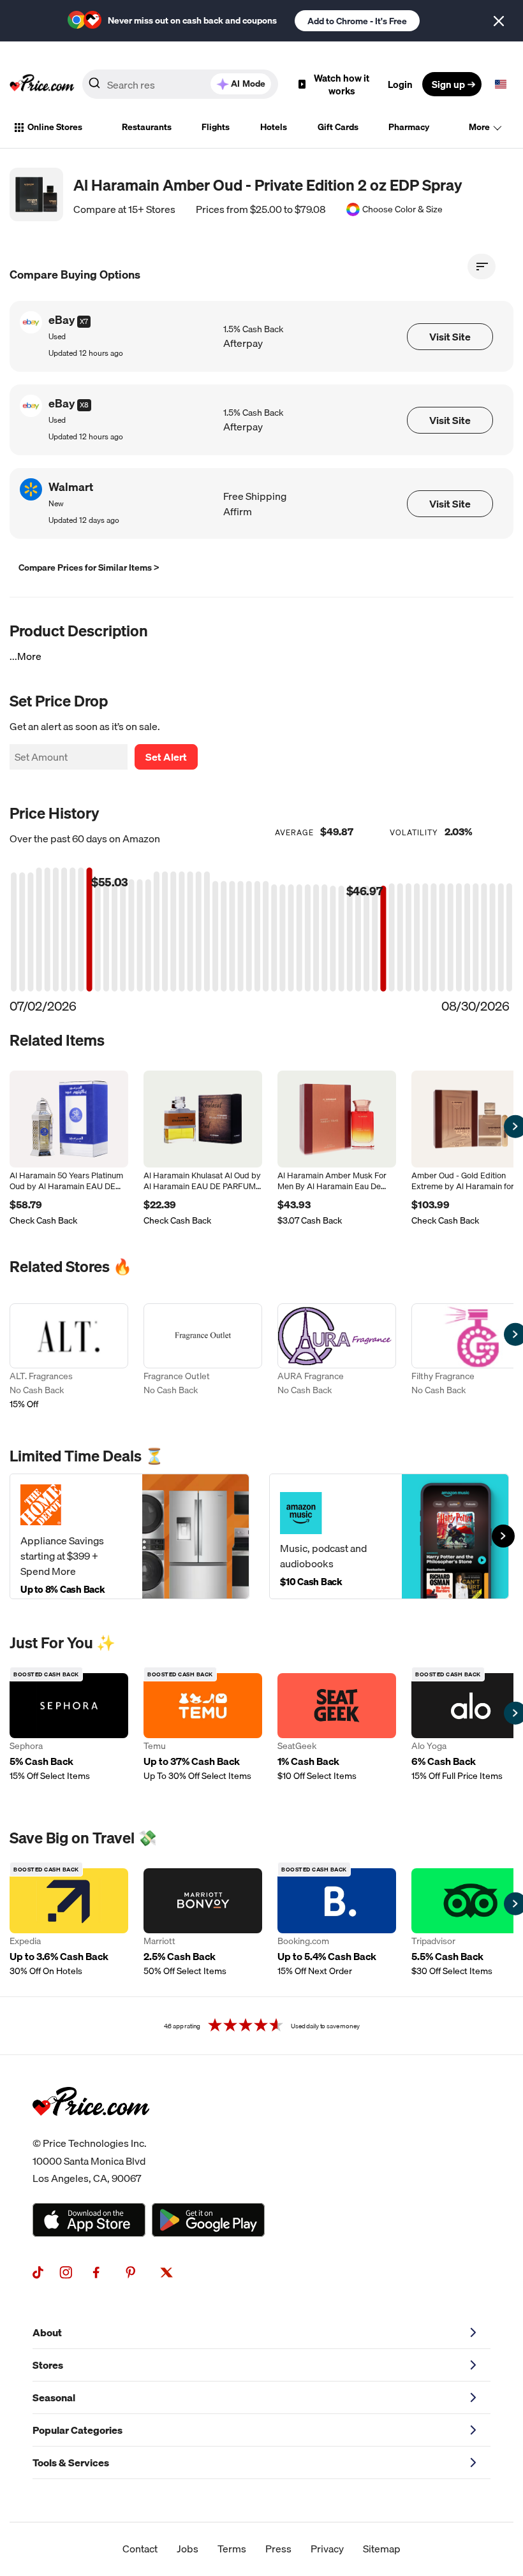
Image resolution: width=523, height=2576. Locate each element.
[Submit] (94, 87)
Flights (216, 127)
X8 (84, 405)
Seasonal (54, 2397)
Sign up (448, 84)
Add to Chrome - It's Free (357, 21)
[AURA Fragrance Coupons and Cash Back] (337, 1358)
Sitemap (382, 2549)
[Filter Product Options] (482, 267)
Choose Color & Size (402, 209)
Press (278, 2549)
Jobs (188, 2549)
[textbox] (501, 84)
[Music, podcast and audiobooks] (389, 1536)
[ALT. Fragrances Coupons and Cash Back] (69, 1358)
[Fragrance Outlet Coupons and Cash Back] (203, 1358)
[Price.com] (91, 2130)
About (47, 2332)
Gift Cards (338, 127)
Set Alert (166, 757)
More (479, 127)
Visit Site (450, 337)
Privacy (327, 2549)
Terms (232, 2549)
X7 (84, 321)
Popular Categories (77, 2430)
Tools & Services (71, 2463)
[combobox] (180, 84)
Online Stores (55, 127)
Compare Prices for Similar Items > (89, 567)
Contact (140, 2549)
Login (400, 84)
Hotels (274, 127)
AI (248, 84)
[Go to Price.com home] (42, 84)
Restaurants (147, 127)
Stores (48, 2365)
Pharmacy (409, 127)
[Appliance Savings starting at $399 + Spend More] (129, 1536)
